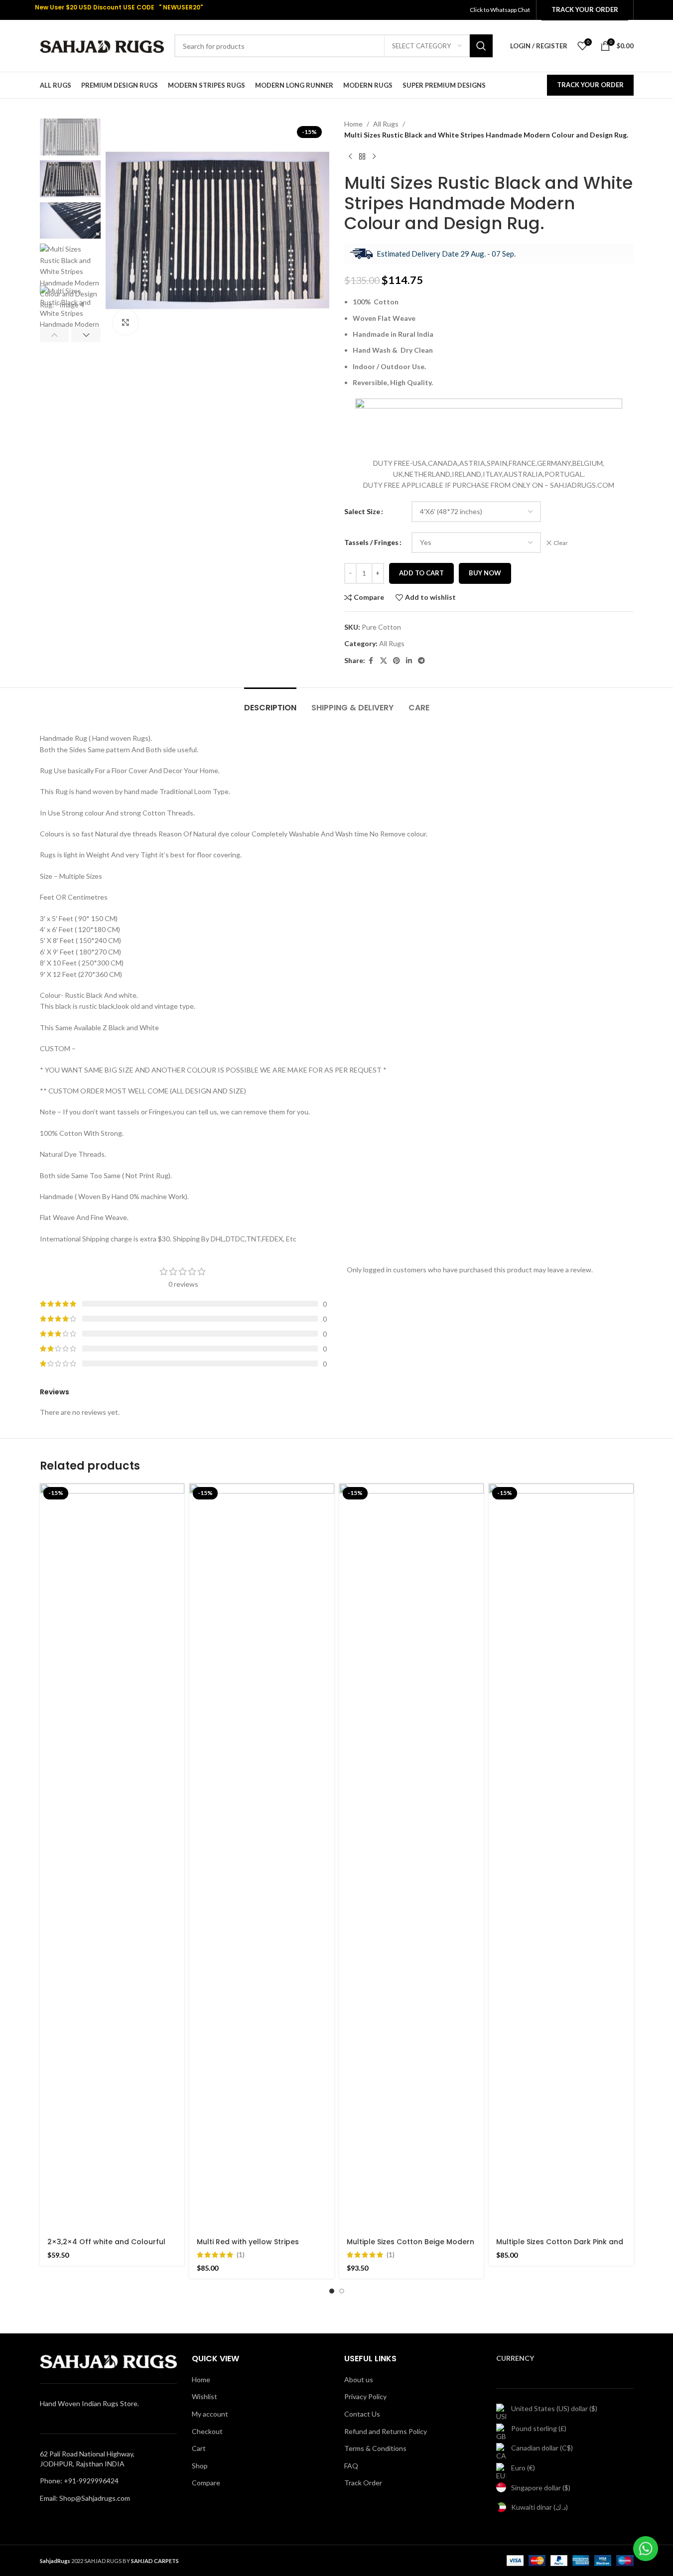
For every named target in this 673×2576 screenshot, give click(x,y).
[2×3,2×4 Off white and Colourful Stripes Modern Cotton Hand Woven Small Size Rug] (112, 1857)
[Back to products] (362, 157)
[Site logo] (102, 45)
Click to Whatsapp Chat (500, 10)
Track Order (363, 2483)
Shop (200, 2466)
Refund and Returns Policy (386, 2431)
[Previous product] (350, 157)
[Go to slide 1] (332, 2291)
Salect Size (362, 511)
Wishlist (204, 2396)
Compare (206, 2483)
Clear (561, 543)
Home (353, 124)
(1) (241, 2255)
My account (210, 2414)
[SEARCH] (481, 46)
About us (359, 2379)
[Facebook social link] (371, 661)
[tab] (270, 703)
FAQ (351, 2466)
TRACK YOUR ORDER (590, 85)
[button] (55, 335)
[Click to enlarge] (126, 322)
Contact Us (362, 2414)
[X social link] (384, 661)
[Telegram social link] (421, 661)
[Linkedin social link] (409, 661)
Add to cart (421, 573)
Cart (199, 2448)
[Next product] (374, 157)
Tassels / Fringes (371, 542)
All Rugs (386, 124)
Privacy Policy (365, 2396)
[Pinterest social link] (397, 661)
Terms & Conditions (375, 2448)
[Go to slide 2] (342, 2291)
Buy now (485, 573)
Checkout (207, 2431)
